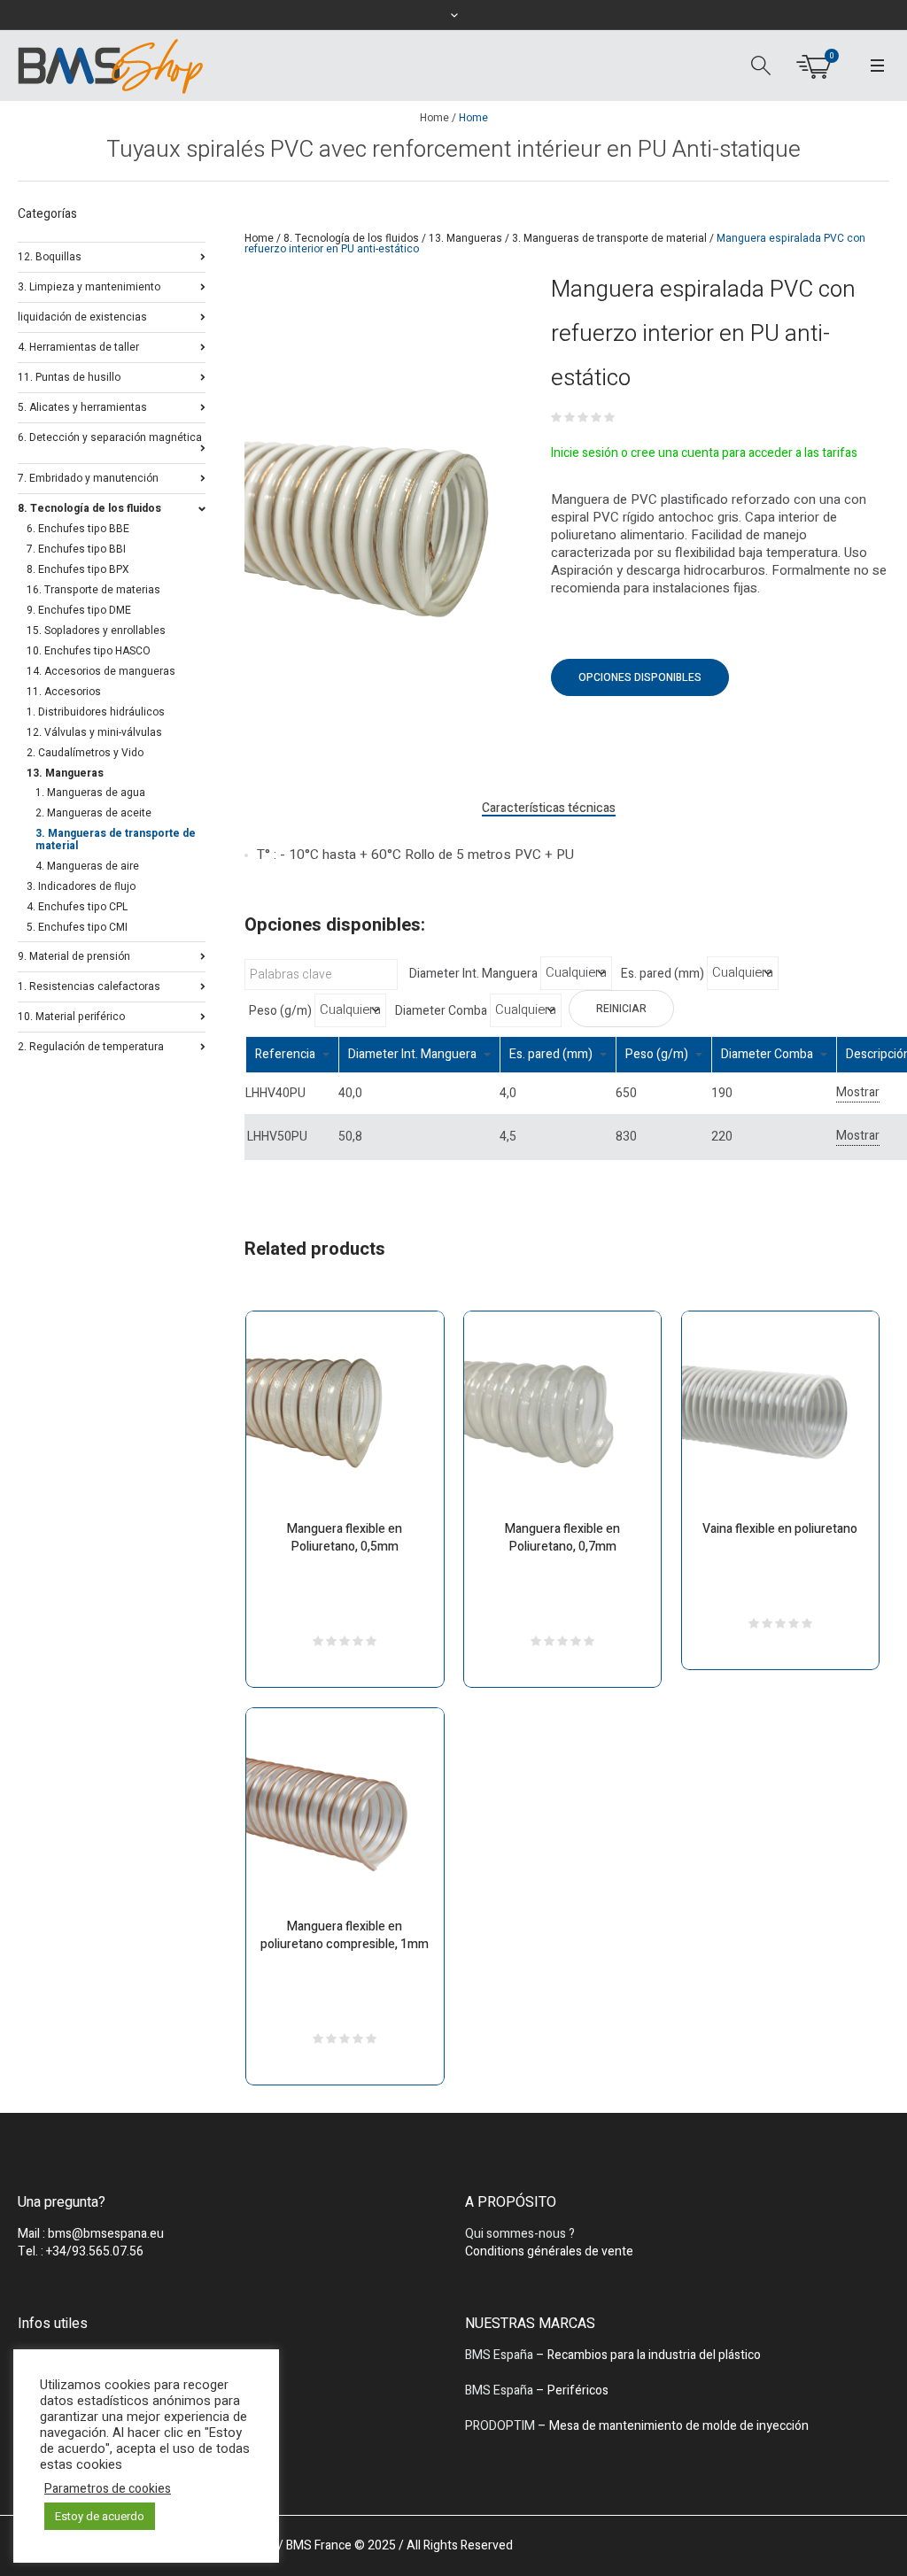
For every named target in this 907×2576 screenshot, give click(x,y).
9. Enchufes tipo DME (79, 610)
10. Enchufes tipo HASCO (89, 651)
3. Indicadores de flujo (81, 886)
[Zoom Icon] (380, 527)
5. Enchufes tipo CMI (77, 927)
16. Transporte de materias (93, 590)
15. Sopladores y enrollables (96, 630)
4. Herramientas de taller (78, 346)
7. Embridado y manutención (88, 477)
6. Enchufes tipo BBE (78, 529)
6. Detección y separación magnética (110, 437)
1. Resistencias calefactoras (89, 985)
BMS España (499, 2355)
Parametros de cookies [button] (108, 2489)
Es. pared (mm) (663, 974)
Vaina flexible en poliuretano (780, 1529)
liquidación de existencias (82, 316)
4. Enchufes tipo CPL (77, 907)
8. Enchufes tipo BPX (78, 569)
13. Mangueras (465, 238)
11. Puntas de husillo (69, 376)
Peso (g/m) (280, 1011)
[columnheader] (292, 1054)
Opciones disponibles (640, 677)
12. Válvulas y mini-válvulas (94, 732)
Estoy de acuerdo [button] (100, 2516)
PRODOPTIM (500, 2426)
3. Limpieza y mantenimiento (89, 286)
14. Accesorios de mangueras (101, 671)
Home (434, 118)
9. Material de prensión (74, 955)
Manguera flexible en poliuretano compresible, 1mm (345, 1935)
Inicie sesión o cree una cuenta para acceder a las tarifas (704, 453)
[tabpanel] (380, 527)
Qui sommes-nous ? (520, 2234)
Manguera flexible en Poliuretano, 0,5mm (345, 1538)
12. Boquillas (50, 255)
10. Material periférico (71, 1015)
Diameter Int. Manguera (473, 974)
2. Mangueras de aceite (93, 813)
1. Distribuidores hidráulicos (96, 712)
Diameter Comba (441, 1011)
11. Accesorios (64, 692)
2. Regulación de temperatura (91, 1045)
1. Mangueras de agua (90, 793)
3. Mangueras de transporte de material (609, 238)
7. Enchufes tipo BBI (76, 549)
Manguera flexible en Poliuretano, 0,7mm (562, 1538)
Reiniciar (621, 1009)
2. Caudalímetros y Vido (85, 753)
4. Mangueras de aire (87, 866)
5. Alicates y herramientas (82, 406)
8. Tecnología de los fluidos (351, 238)
